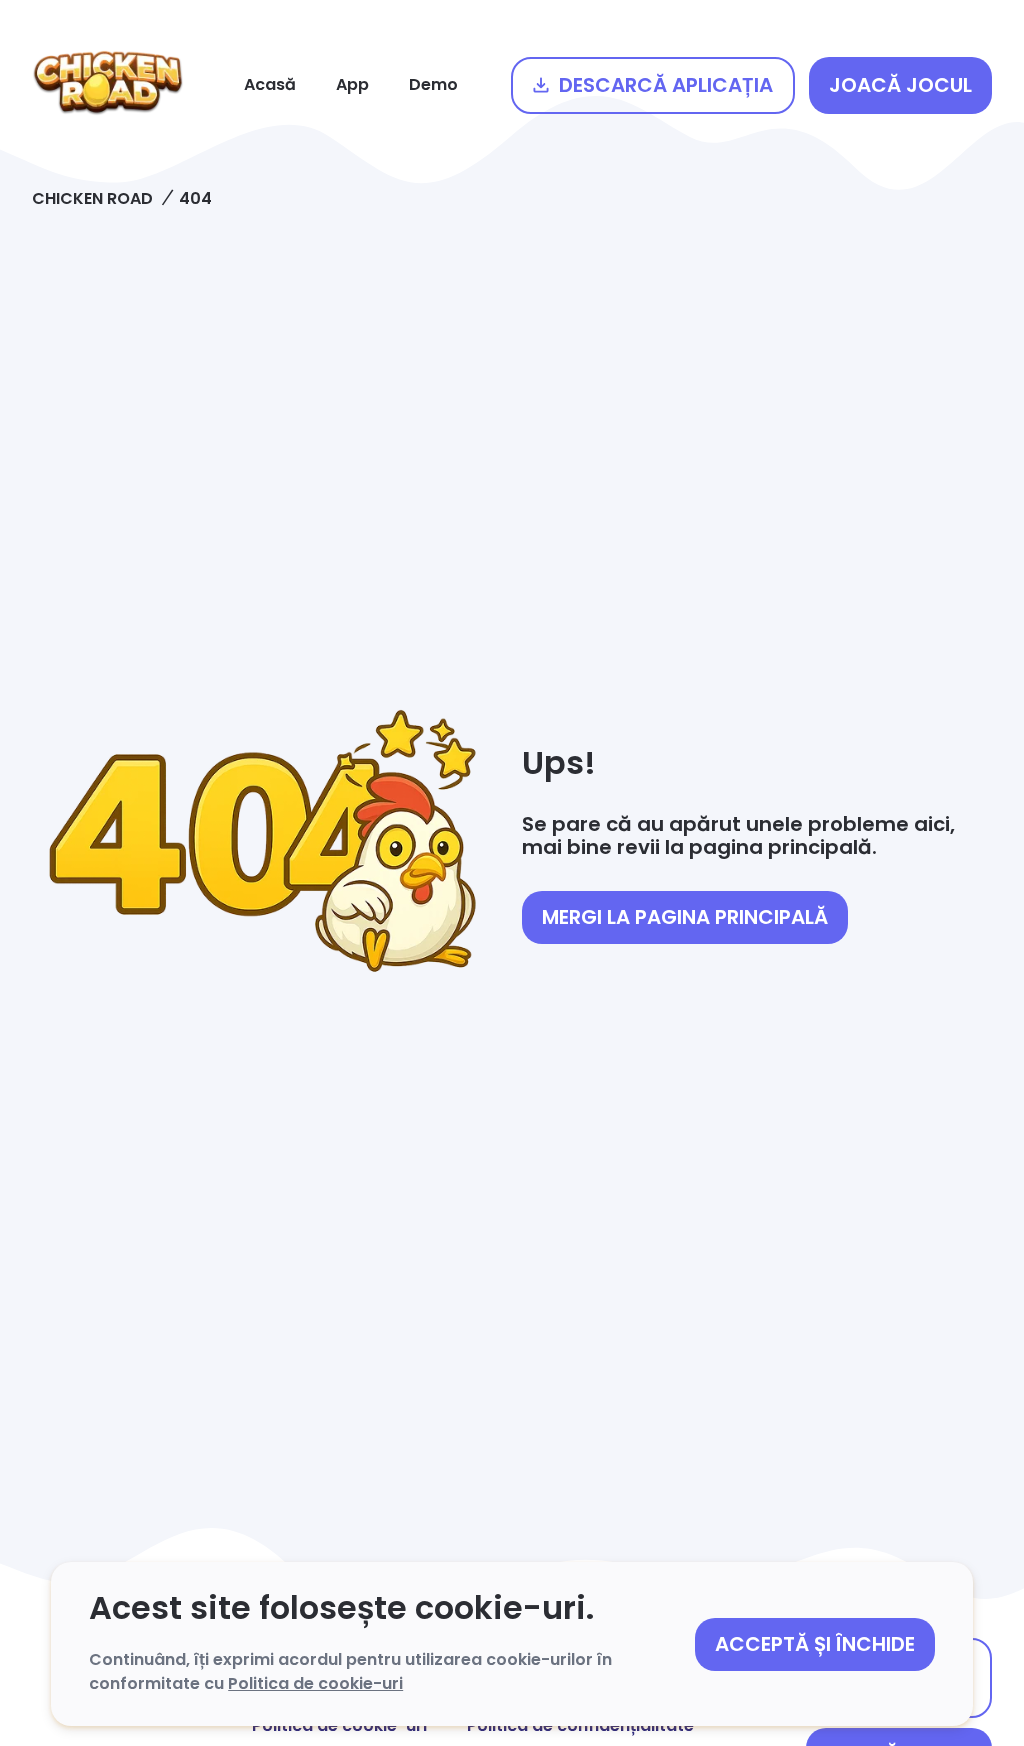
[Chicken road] (108, 85)
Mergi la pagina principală (685, 917)
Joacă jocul (900, 85)
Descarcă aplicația (666, 85)
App (352, 84)
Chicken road (92, 198)
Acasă (270, 84)
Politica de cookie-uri (315, 1683)
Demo (433, 84)
